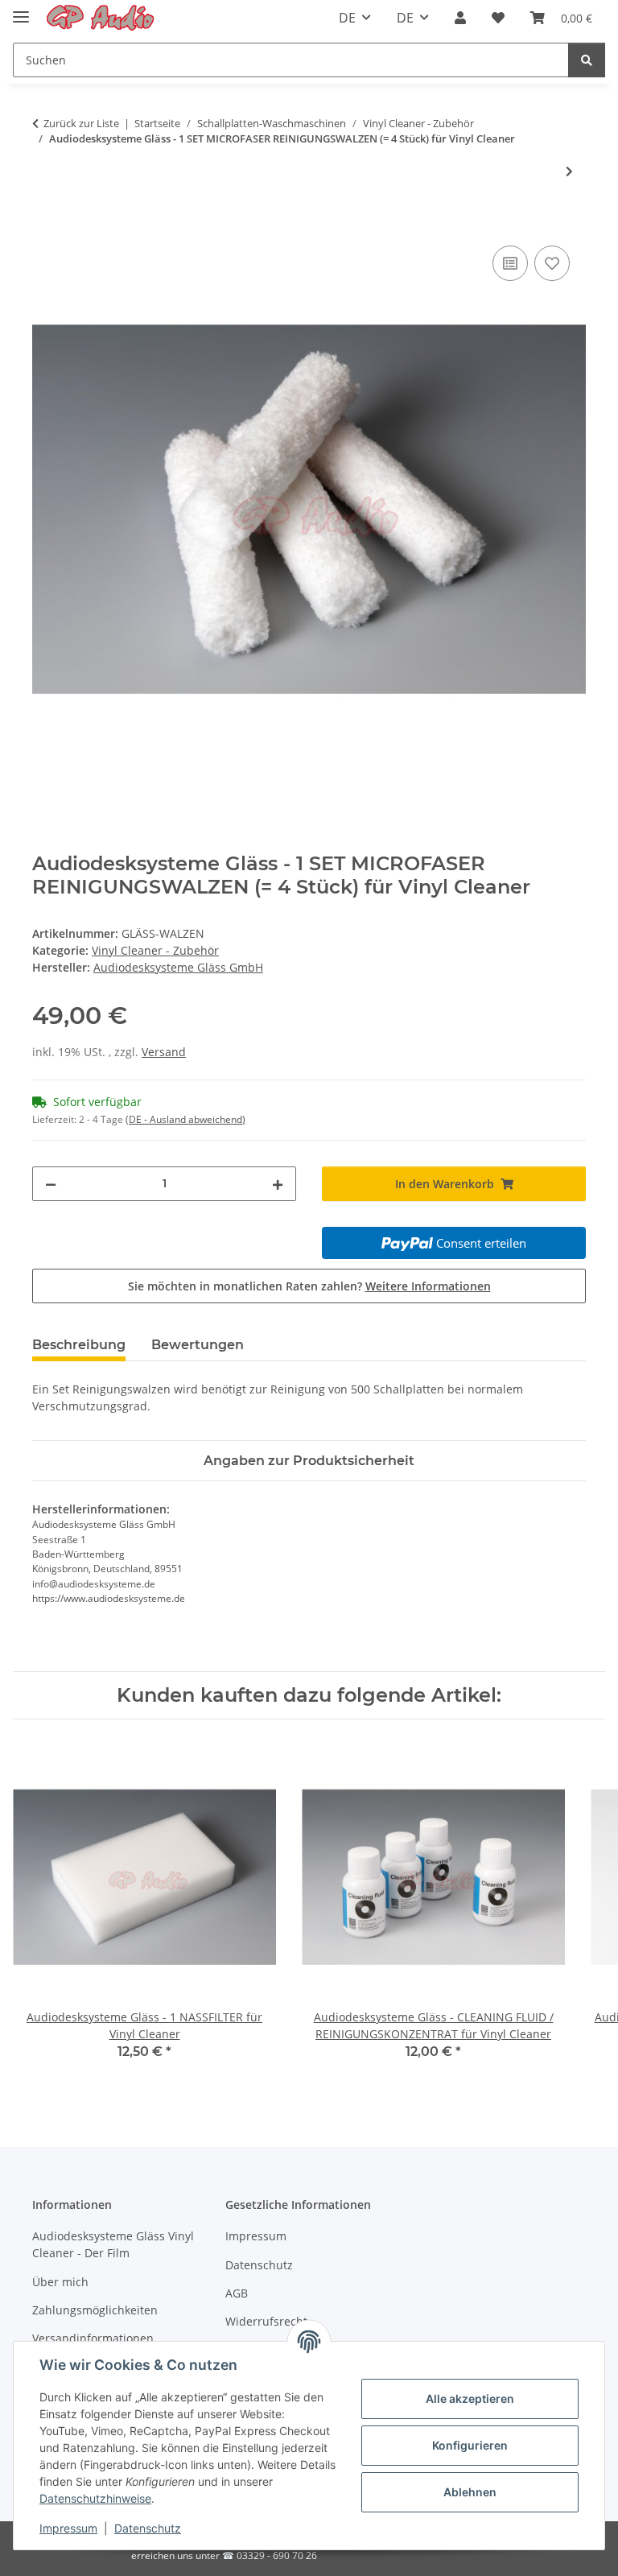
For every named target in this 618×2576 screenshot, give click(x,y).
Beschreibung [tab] (79, 1345)
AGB (237, 2293)
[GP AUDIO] (101, 18)
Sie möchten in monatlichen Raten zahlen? (309, 1286)
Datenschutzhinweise (95, 2498)
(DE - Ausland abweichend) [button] (185, 1119)
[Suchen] (587, 60)
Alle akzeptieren (470, 2398)
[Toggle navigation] (21, 10)
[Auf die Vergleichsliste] (510, 263)
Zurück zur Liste (81, 123)
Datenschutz (148, 2528)
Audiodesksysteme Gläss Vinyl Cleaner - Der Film (113, 2244)
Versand (164, 1052)
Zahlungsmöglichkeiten (95, 2310)
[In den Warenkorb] (45, 224)
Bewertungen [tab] (198, 1345)
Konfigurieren (470, 2445)
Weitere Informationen (428, 1286)
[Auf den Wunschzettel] (552, 263)
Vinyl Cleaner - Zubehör (155, 950)
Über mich (60, 2282)
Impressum (68, 2528)
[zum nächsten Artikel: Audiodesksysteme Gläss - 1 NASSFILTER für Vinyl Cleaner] (569, 171)
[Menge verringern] (51, 1184)
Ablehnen (470, 2492)
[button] (460, 18)
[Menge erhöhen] (278, 1184)
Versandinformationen (93, 2338)
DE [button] (347, 18)
